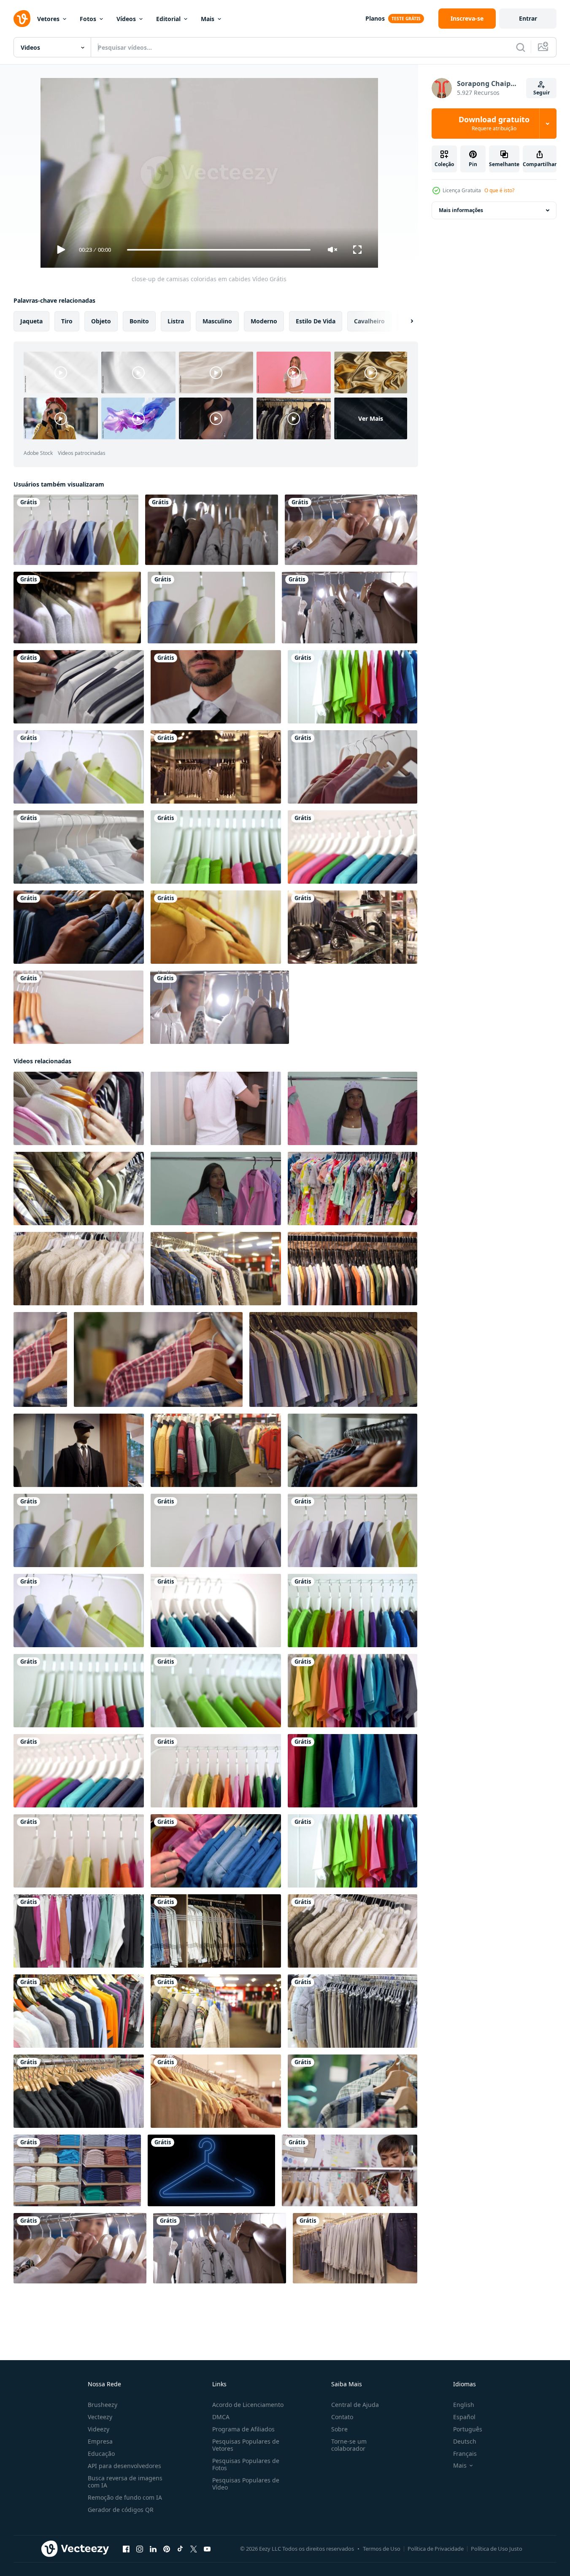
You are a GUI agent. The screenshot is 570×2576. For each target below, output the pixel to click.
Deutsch (465, 2441)
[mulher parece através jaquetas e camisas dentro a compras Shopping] (353, 1450)
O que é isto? (499, 190)
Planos (375, 18)
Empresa (100, 2441)
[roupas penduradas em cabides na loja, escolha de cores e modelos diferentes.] (353, 2011)
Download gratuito (494, 124)
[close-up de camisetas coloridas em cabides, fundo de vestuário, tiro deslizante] (353, 687)
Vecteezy (100, 2417)
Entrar (528, 18)
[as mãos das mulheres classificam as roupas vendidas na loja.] (79, 1189)
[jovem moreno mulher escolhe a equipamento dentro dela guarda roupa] (353, 1108)
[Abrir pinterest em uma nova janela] (167, 2549)
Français (465, 2454)
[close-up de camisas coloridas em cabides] (76, 530)
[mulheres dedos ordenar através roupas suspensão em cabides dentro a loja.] (216, 1851)
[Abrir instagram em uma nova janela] (140, 2549)
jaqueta (31, 321)
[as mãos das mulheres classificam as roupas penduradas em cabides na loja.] (79, 1108)
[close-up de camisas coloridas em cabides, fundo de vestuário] (79, 767)
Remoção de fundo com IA (125, 2497)
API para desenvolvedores (124, 2466)
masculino (217, 321)
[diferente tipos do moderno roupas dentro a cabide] (353, 1189)
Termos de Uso (382, 2549)
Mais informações (461, 210)
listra (176, 321)
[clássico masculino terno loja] (77, 608)
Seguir (542, 93)
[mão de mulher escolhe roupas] (353, 767)
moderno (264, 321)
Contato (342, 2417)
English (464, 2405)
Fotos (88, 19)
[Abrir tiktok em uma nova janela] (180, 2549)
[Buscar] (521, 47)
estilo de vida (316, 321)
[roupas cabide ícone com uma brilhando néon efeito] (211, 2170)
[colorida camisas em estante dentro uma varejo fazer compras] (77, 2170)
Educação (101, 2454)
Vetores (48, 19)
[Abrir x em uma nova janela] (194, 2549)
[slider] (219, 250)
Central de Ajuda (355, 2405)
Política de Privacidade (436, 2549)
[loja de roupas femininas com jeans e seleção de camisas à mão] (79, 927)
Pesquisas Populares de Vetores (246, 2445)
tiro (67, 321)
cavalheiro (369, 321)
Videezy (99, 2429)
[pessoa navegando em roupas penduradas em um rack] (78, 1007)
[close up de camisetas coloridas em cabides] (353, 847)
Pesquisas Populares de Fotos (246, 2464)
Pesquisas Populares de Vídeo (246, 2484)
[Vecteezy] (22, 19)
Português (468, 2429)
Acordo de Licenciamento (248, 2405)
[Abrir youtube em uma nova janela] (207, 2549)
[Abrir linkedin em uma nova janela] (153, 2549)
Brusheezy (103, 2405)
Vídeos (126, 19)
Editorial (168, 19)
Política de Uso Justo (497, 2549)
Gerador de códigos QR (121, 2510)
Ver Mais (371, 418)
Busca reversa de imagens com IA (125, 2482)
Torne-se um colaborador (349, 2445)
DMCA (221, 2417)
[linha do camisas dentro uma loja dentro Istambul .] (216, 1269)
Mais (208, 19)
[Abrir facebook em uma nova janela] (126, 2549)
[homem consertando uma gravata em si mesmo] (216, 687)
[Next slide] (405, 321)
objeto (101, 321)
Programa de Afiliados (243, 2429)
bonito (139, 321)
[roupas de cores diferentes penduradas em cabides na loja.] (79, 1931)
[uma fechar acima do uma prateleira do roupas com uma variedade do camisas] (79, 2091)
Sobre (339, 2429)
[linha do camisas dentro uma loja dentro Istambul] (216, 2011)
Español (464, 2417)
